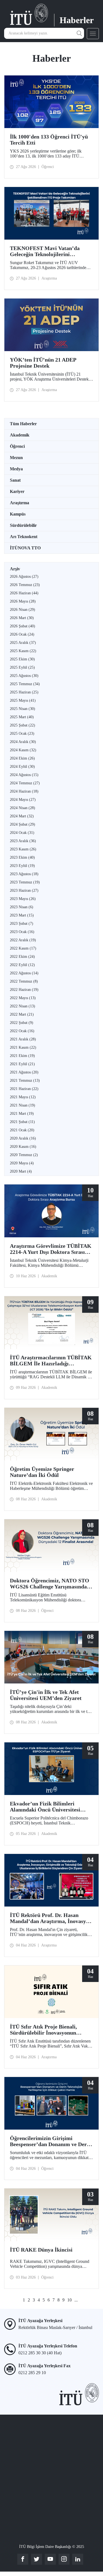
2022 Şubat (22, 1023)
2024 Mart (22, 816)
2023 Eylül (22, 866)
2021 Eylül (22, 1064)
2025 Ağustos (24, 676)
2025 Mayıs (23, 700)
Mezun (16, 458)
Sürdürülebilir (23, 525)
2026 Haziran (24, 593)
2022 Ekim (22, 957)
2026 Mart (22, 618)
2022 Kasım (23, 948)
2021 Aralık (23, 1039)
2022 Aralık (23, 940)
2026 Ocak (22, 634)
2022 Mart (22, 1014)
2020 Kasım (23, 1147)
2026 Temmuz (25, 585)
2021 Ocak (22, 1130)
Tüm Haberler (23, 424)
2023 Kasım (23, 849)
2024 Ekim (22, 758)
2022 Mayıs (23, 998)
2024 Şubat (23, 824)
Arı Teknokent (24, 537)
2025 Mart (22, 717)
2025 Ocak (22, 734)
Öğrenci (17, 446)
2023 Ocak (22, 932)
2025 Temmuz (25, 684)
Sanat (15, 480)
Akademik (20, 435)
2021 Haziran (24, 1089)
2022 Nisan (23, 1006)
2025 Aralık (23, 643)
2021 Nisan (23, 1105)
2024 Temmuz (25, 783)
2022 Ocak (22, 1031)
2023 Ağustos (24, 874)
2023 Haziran (24, 890)
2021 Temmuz (25, 1080)
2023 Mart (22, 915)
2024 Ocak (22, 833)
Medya (16, 469)
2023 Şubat (22, 924)
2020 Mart (21, 1171)
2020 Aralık (23, 1138)
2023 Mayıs (23, 899)
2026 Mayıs (23, 601)
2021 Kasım (23, 1047)
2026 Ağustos (24, 577)
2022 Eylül (22, 965)
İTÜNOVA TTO (25, 548)
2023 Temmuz (25, 882)
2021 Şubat (22, 1122)
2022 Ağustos (24, 973)
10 (69, 2300)
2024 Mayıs (23, 800)
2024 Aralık (23, 742)
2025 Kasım (23, 651)
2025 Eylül (22, 667)
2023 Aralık (23, 841)
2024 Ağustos (24, 775)
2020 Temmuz (24, 1155)
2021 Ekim (22, 1056)
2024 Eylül (22, 767)
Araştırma (20, 503)
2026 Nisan (23, 610)
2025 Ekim (22, 659)
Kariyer (17, 491)
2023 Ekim (22, 857)
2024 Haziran (24, 791)
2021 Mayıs (23, 1097)
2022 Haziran (24, 990)
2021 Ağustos (24, 1072)
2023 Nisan (22, 907)
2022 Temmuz (24, 981)
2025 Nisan (23, 709)
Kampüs (18, 514)
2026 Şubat (23, 626)
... (76, 2300)
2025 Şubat (23, 725)
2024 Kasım (23, 750)
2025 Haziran (24, 692)
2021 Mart (22, 1114)
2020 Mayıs (22, 1163)
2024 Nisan (23, 808)
